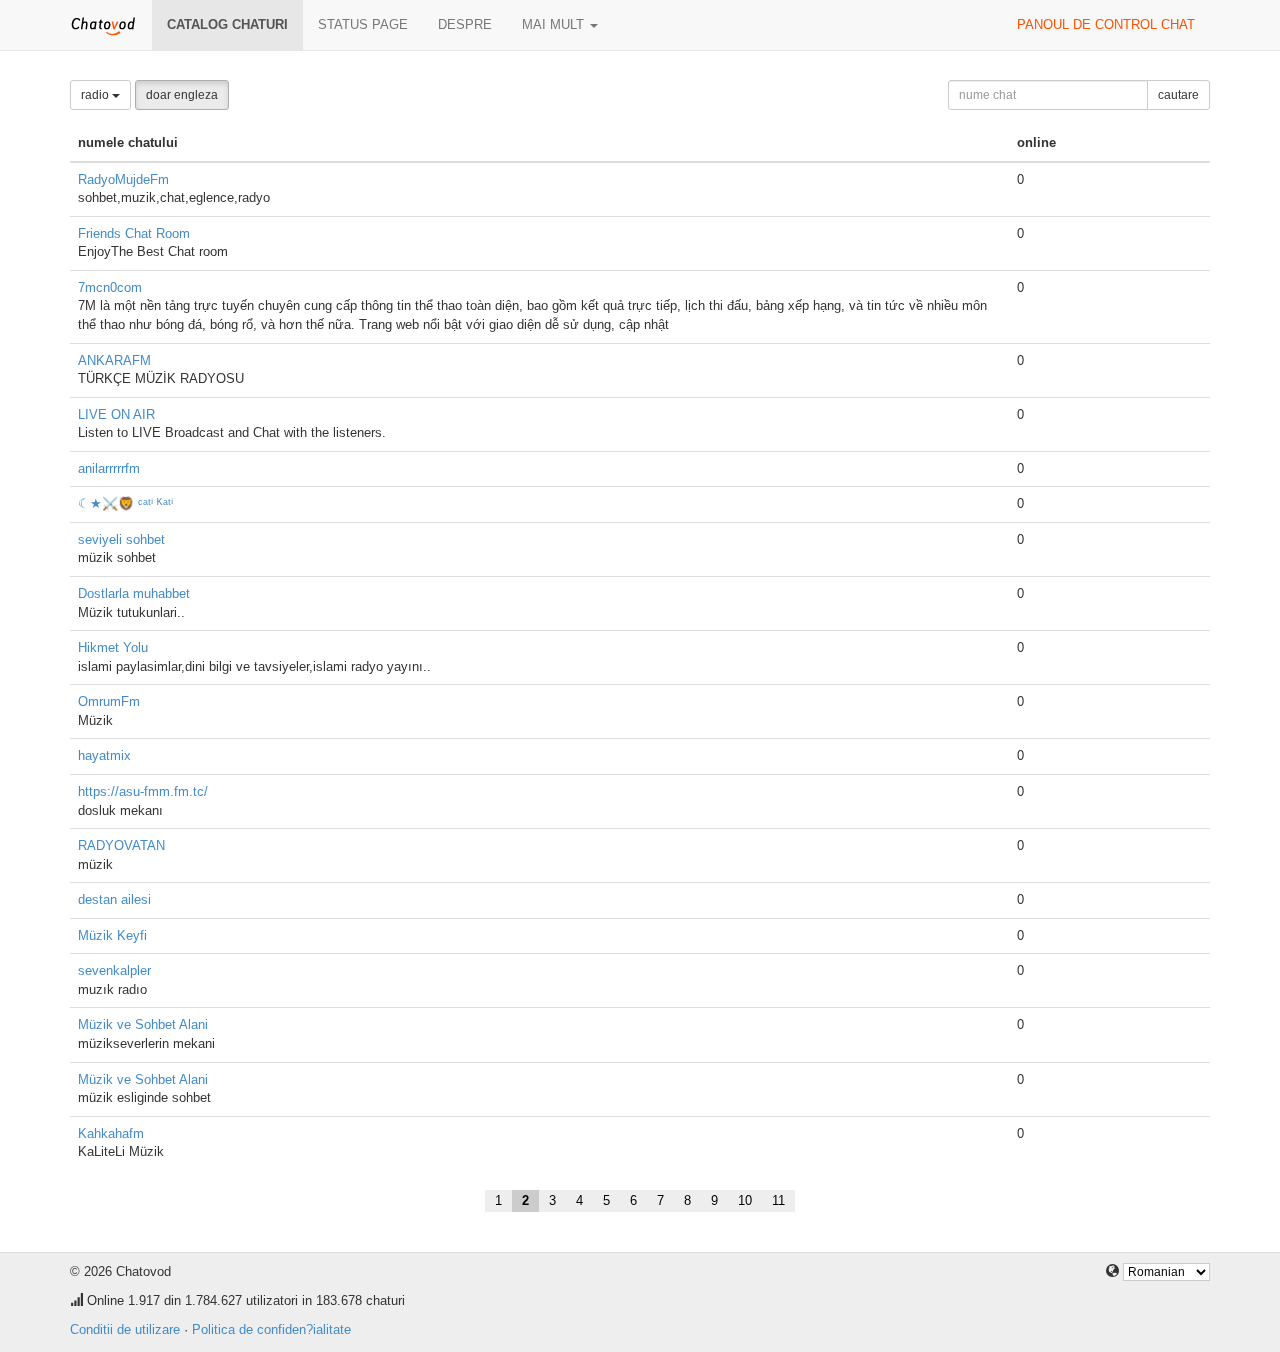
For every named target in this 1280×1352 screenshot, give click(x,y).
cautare (1178, 95)
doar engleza (182, 95)
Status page (363, 24)
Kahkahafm (111, 1133)
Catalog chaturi (227, 24)
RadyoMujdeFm (123, 179)
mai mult (555, 24)
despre (465, 24)
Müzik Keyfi (112, 935)
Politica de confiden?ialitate (271, 1329)
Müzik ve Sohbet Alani (143, 1024)
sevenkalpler (114, 970)
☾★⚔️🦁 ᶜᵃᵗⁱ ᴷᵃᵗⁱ (125, 503)
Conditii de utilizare (125, 1329)
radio (96, 95)
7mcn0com (110, 287)
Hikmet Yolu (113, 647)
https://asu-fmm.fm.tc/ (143, 791)
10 (745, 1200)
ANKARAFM (114, 360)
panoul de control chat (1106, 24)
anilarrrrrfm (109, 468)
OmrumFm (109, 701)
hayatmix (104, 755)
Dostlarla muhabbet (134, 593)
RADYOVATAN (121, 845)
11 (778, 1200)
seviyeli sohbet (121, 539)
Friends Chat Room (134, 233)
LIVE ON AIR (116, 414)
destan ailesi (114, 899)
